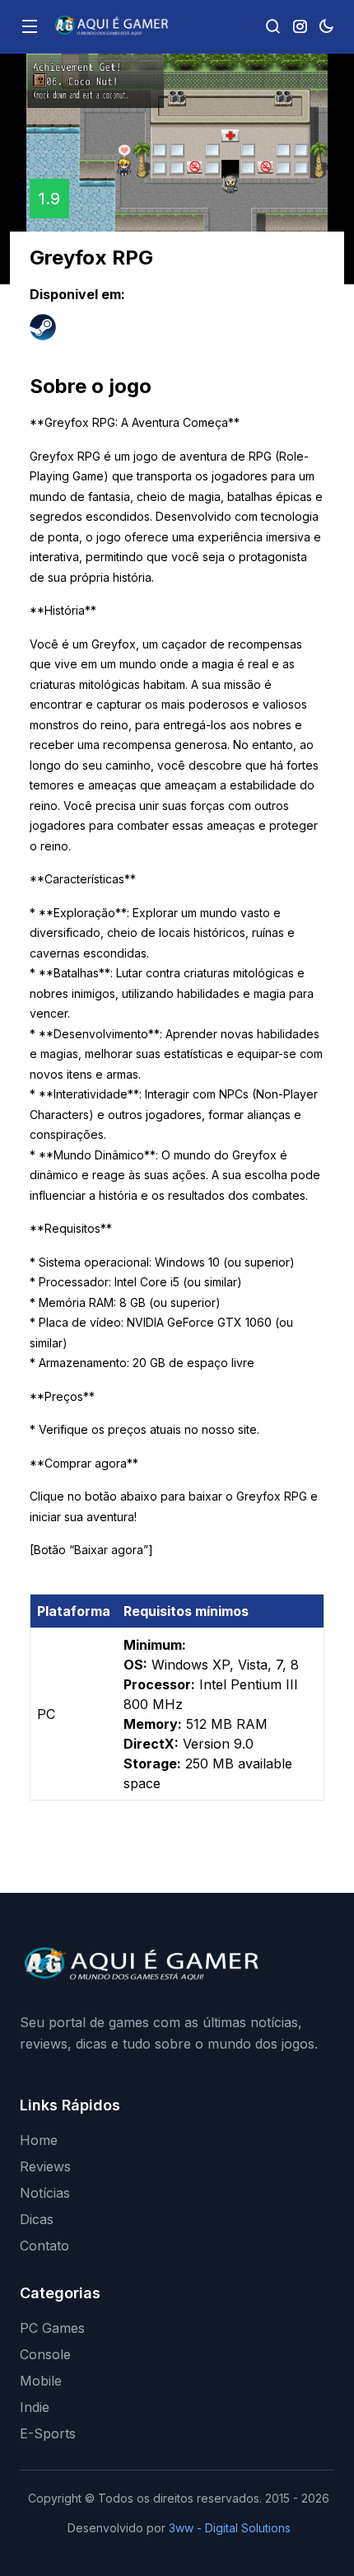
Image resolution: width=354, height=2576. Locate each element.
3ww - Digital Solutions (230, 2528)
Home (39, 2140)
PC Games (52, 2328)
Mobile (41, 2381)
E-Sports (48, 2433)
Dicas (37, 2219)
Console (45, 2354)
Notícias (45, 2193)
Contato (44, 2246)
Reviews (45, 2166)
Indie (35, 2407)
